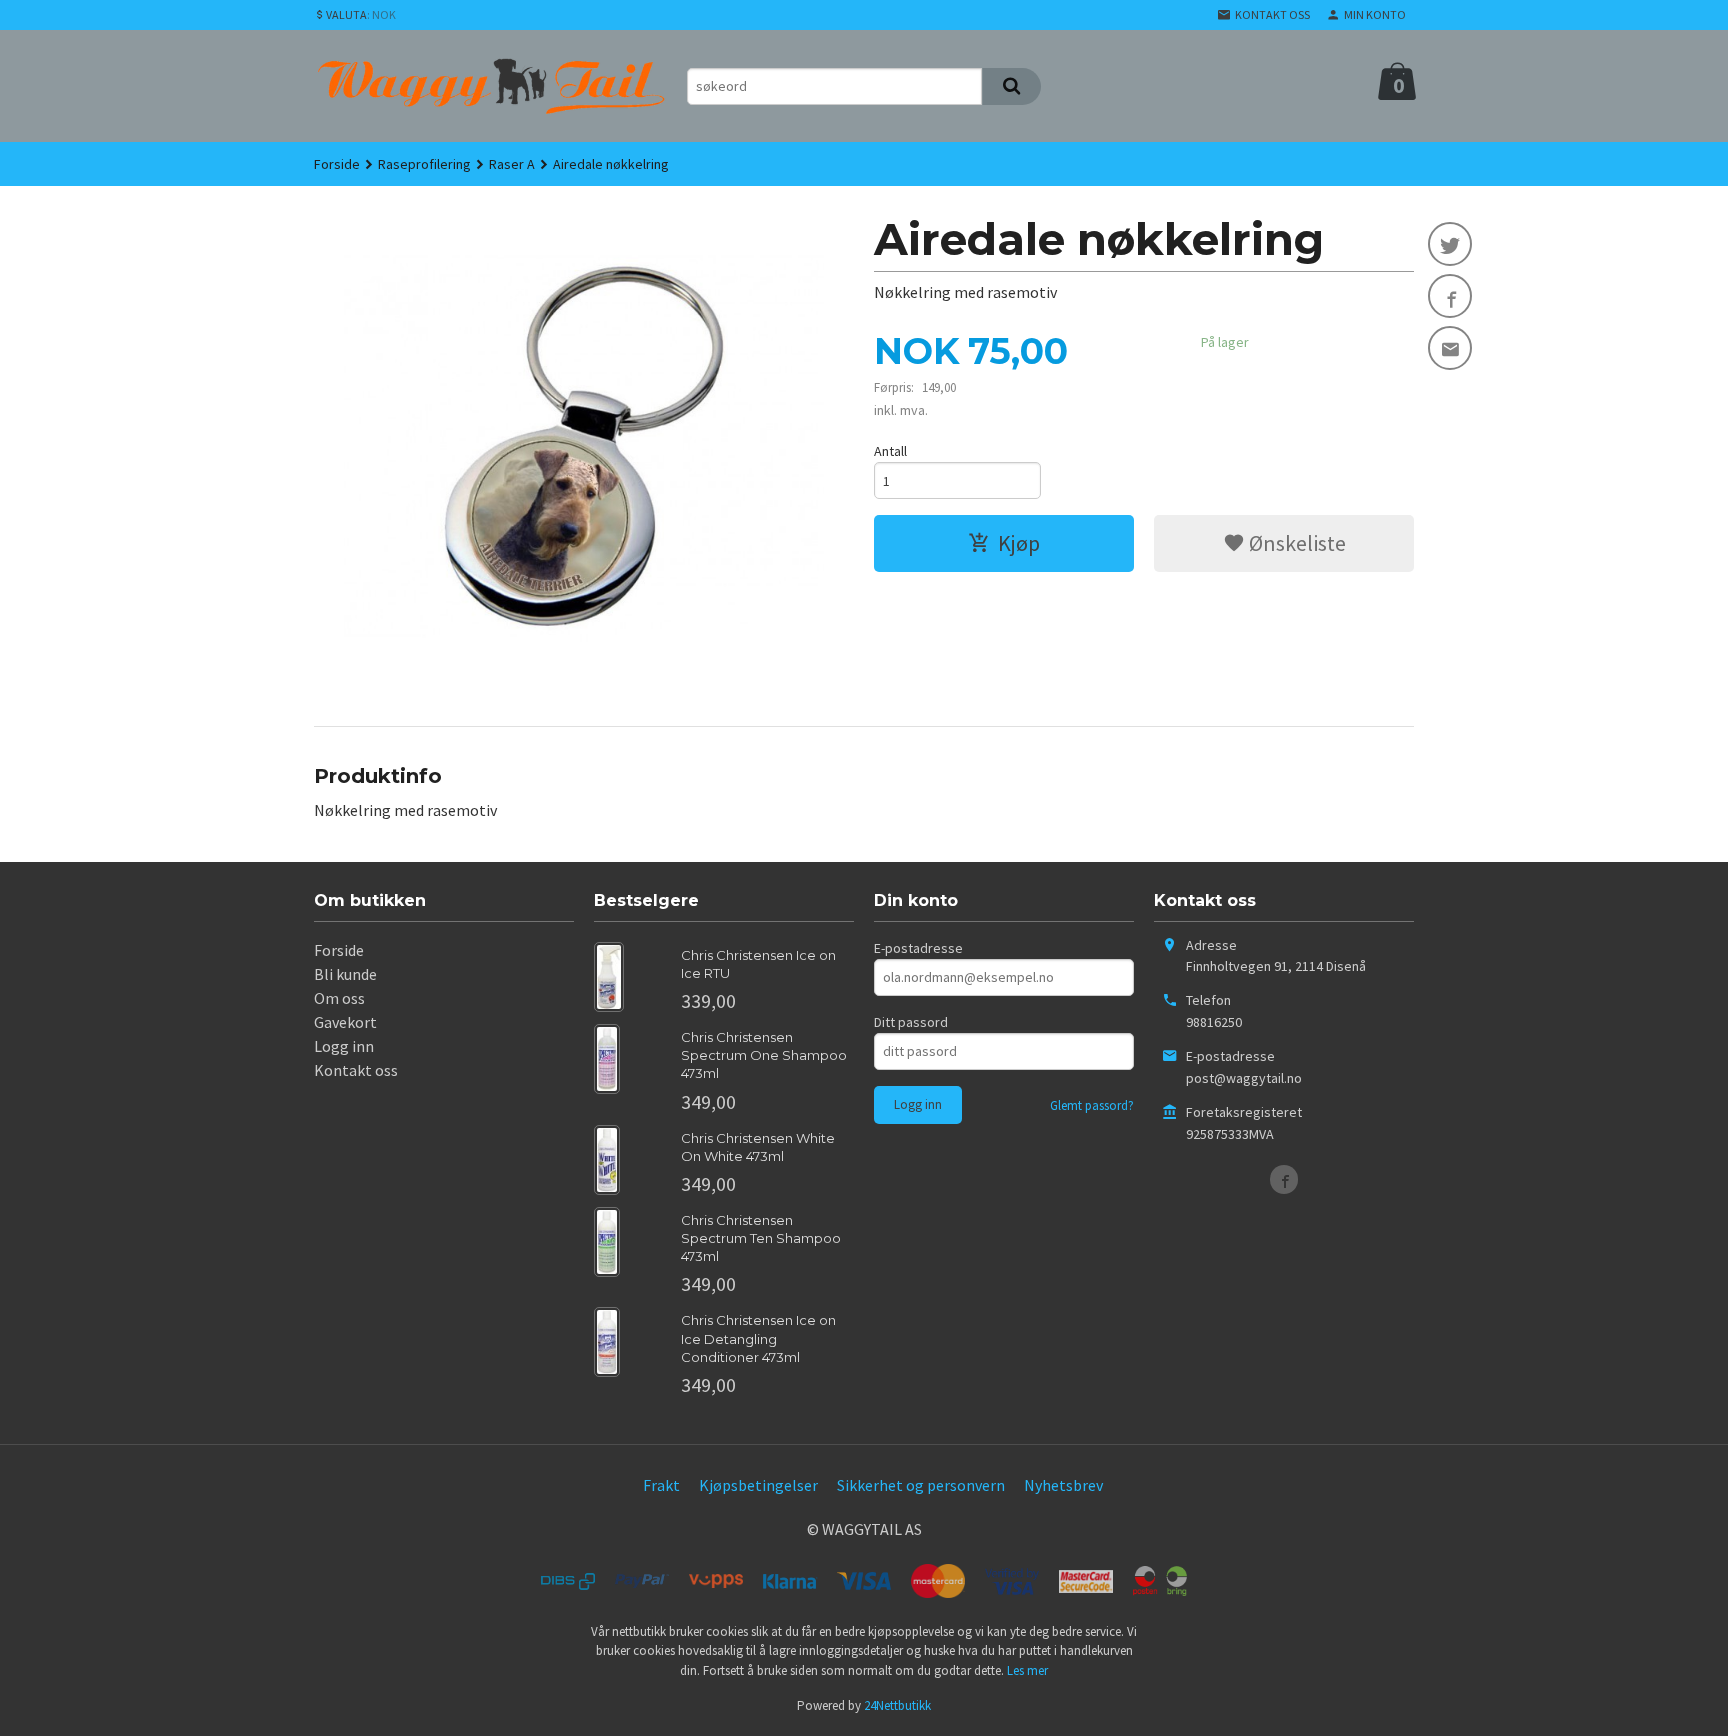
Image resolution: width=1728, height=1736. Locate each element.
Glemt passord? (1092, 1105)
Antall (890, 451)
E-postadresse (918, 948)
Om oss (339, 998)
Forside (337, 164)
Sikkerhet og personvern (921, 1485)
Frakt (661, 1485)
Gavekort (345, 1022)
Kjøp (1019, 543)
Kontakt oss (356, 1070)
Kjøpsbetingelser (758, 1485)
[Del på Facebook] (1450, 296)
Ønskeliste (1295, 543)
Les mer (1027, 1670)
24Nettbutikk (897, 1705)
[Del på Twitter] (1450, 244)
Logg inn (344, 1046)
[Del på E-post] (1450, 348)
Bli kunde (345, 974)
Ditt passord (911, 1022)
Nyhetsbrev (1063, 1485)
